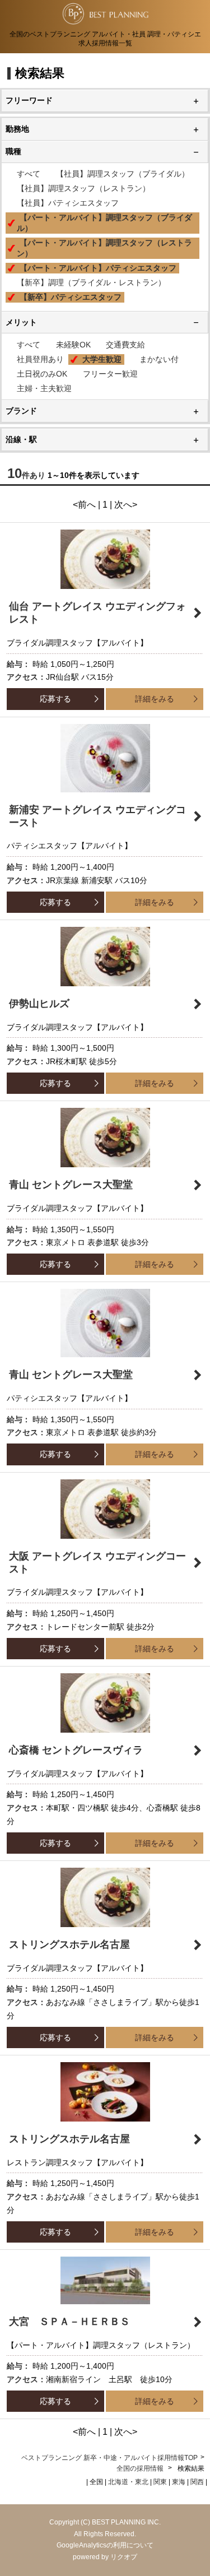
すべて (29, 174)
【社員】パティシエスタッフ (68, 203)
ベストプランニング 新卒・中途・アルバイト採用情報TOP (109, 2458)
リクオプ (124, 2557)
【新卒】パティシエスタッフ (71, 297)
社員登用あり (40, 359)
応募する (55, 699)
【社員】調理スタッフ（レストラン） (83, 188)
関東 (160, 2482)
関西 (197, 2482)
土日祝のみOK (42, 374)
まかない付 (159, 359)
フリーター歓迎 (110, 374)
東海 (179, 2482)
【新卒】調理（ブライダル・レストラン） (91, 282)
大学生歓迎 (102, 359)
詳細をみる (155, 699)
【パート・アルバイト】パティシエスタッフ (98, 268)
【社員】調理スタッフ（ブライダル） (123, 174)
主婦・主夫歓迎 (44, 388)
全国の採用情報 (141, 2468)
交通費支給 (125, 345)
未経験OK (73, 345)
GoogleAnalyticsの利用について (105, 2545)
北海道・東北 (128, 2482)
